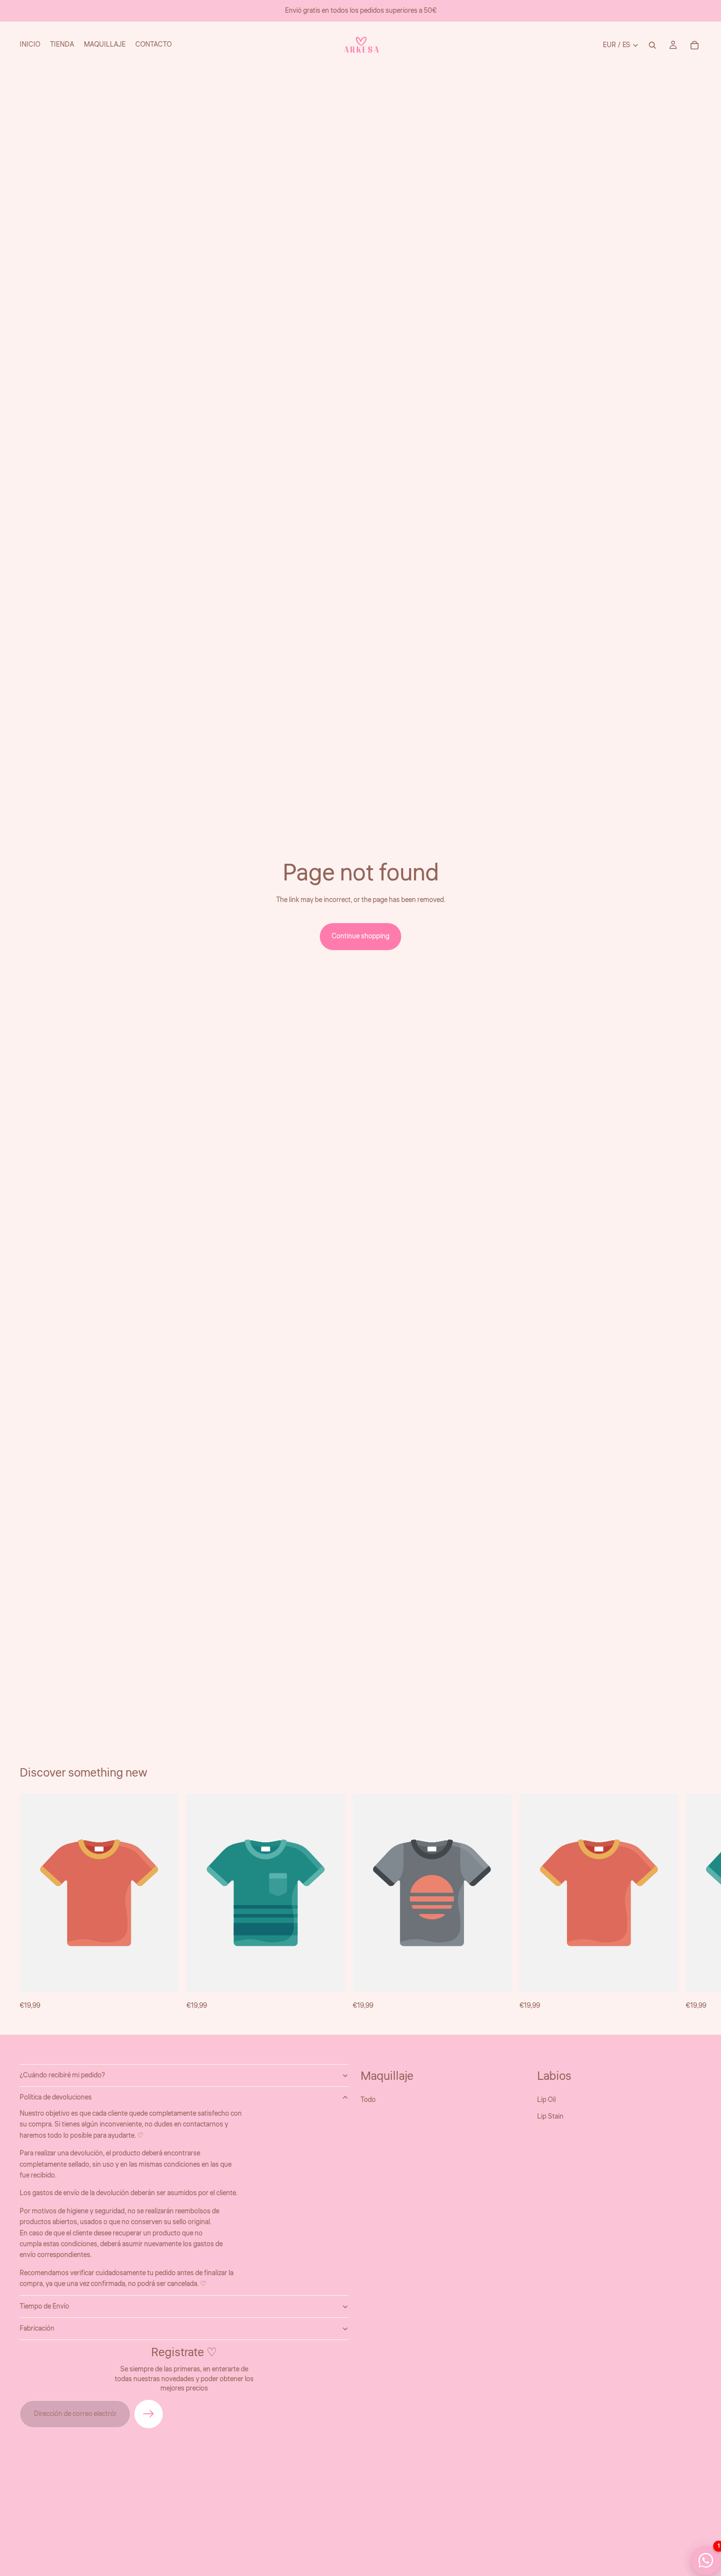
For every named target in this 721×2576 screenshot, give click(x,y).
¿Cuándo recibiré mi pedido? (62, 2075)
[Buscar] (652, 45)
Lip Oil (546, 2100)
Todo (368, 2100)
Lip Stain (550, 2117)
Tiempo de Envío (44, 2307)
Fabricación (37, 2329)
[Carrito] (695, 45)
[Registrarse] (149, 2414)
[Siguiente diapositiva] (691, 1903)
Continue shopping (360, 936)
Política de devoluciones (56, 2098)
